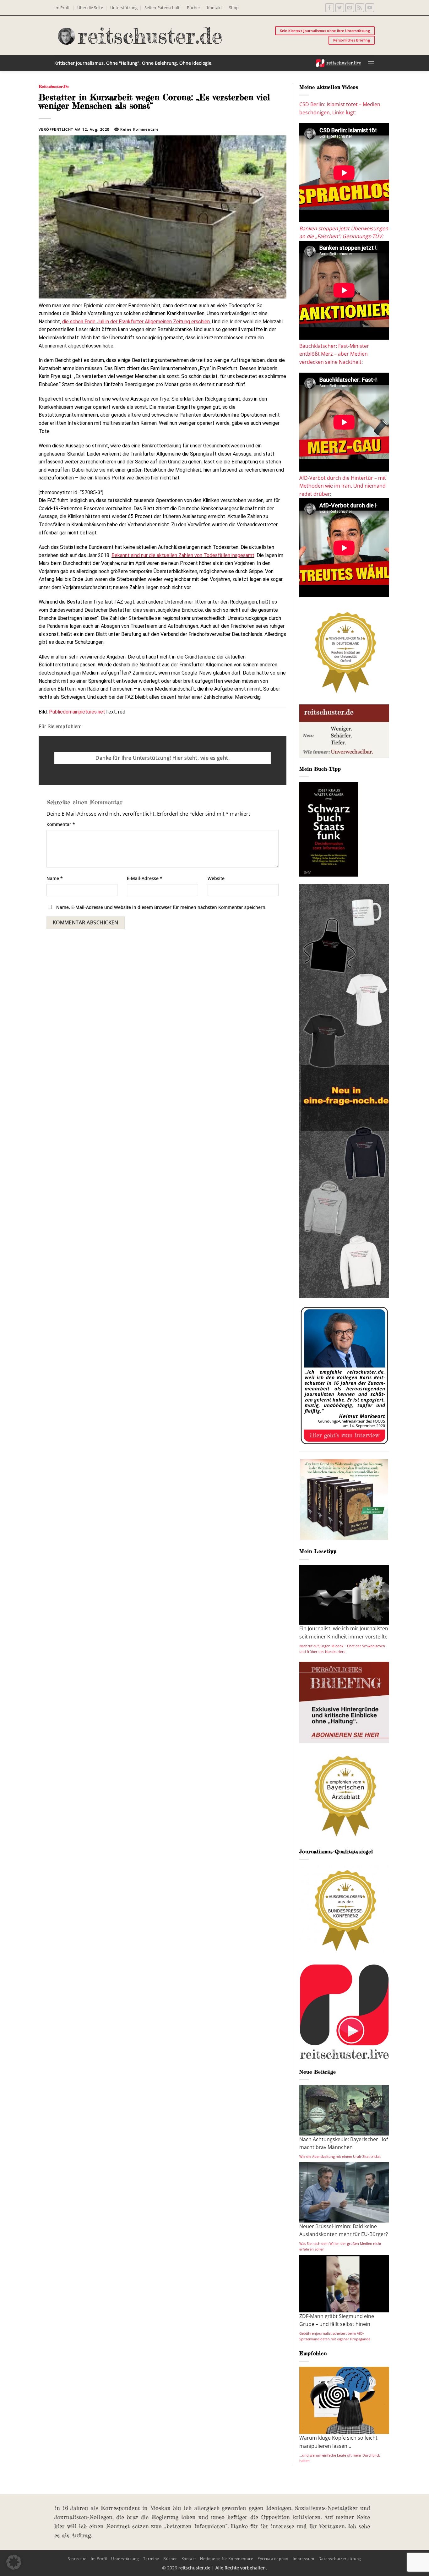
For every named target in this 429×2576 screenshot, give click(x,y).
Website (216, 878)
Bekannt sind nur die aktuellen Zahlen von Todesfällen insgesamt (183, 555)
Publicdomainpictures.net (77, 712)
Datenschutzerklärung (340, 2559)
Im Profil (62, 8)
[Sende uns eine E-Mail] (350, 8)
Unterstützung (124, 8)
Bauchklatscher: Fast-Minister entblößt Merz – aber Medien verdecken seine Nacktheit (334, 354)
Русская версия (273, 2559)
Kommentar (61, 824)
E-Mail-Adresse (145, 878)
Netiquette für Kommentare (227, 2559)
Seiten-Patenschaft (162, 8)
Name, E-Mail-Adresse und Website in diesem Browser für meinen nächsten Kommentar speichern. (161, 907)
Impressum (304, 2559)
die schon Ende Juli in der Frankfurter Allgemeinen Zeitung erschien (136, 322)
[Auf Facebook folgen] (330, 8)
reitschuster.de (54, 86)
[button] (371, 63)
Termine (151, 2559)
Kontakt (215, 8)
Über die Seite (90, 8)
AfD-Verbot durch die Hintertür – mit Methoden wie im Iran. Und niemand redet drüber (343, 486)
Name (55, 878)
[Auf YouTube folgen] (370, 8)
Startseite (77, 2559)
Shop (234, 8)
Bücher (193, 8)
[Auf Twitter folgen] (340, 8)
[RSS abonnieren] (360, 8)
